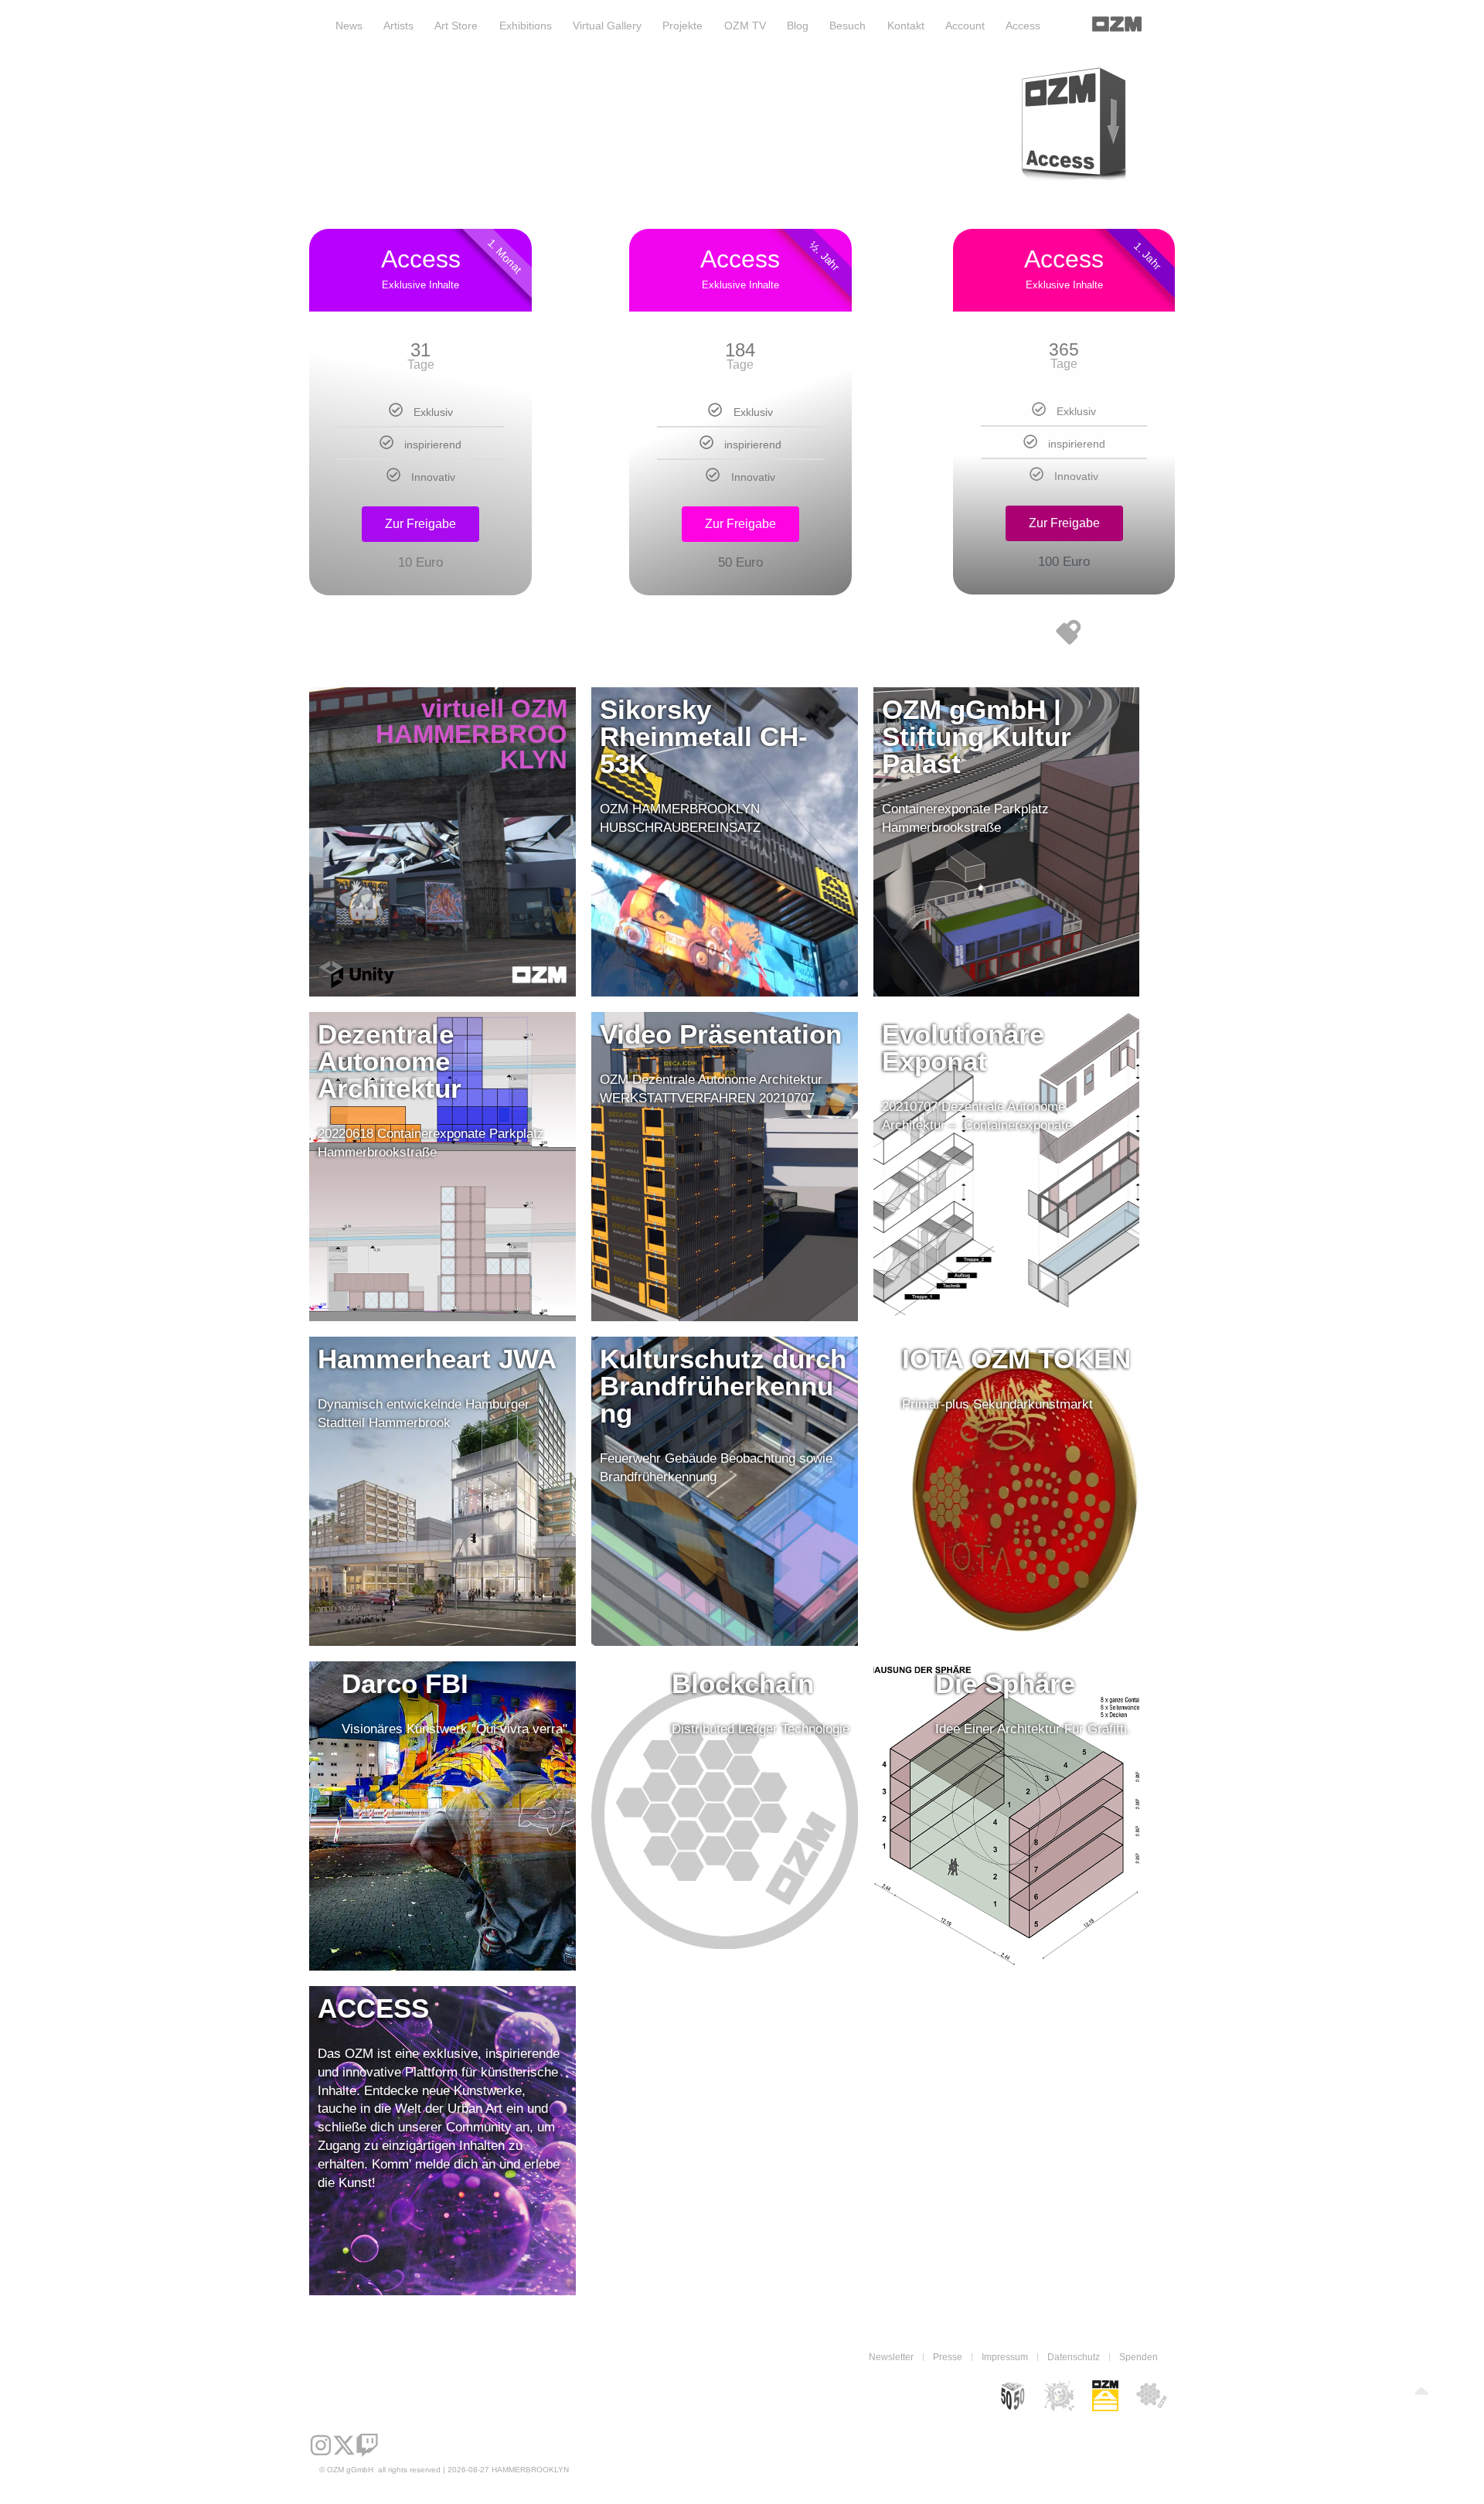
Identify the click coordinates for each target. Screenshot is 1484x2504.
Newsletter (891, 2357)
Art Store (456, 26)
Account (965, 26)
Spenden (1139, 2357)
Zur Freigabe (420, 524)
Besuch (848, 26)
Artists (398, 26)
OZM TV (745, 26)
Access (1023, 26)
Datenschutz (1074, 2357)
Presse (948, 2357)
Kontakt (906, 26)
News (349, 26)
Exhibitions (526, 26)
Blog (798, 26)
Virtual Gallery (607, 26)
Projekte (682, 26)
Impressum (1005, 2357)
